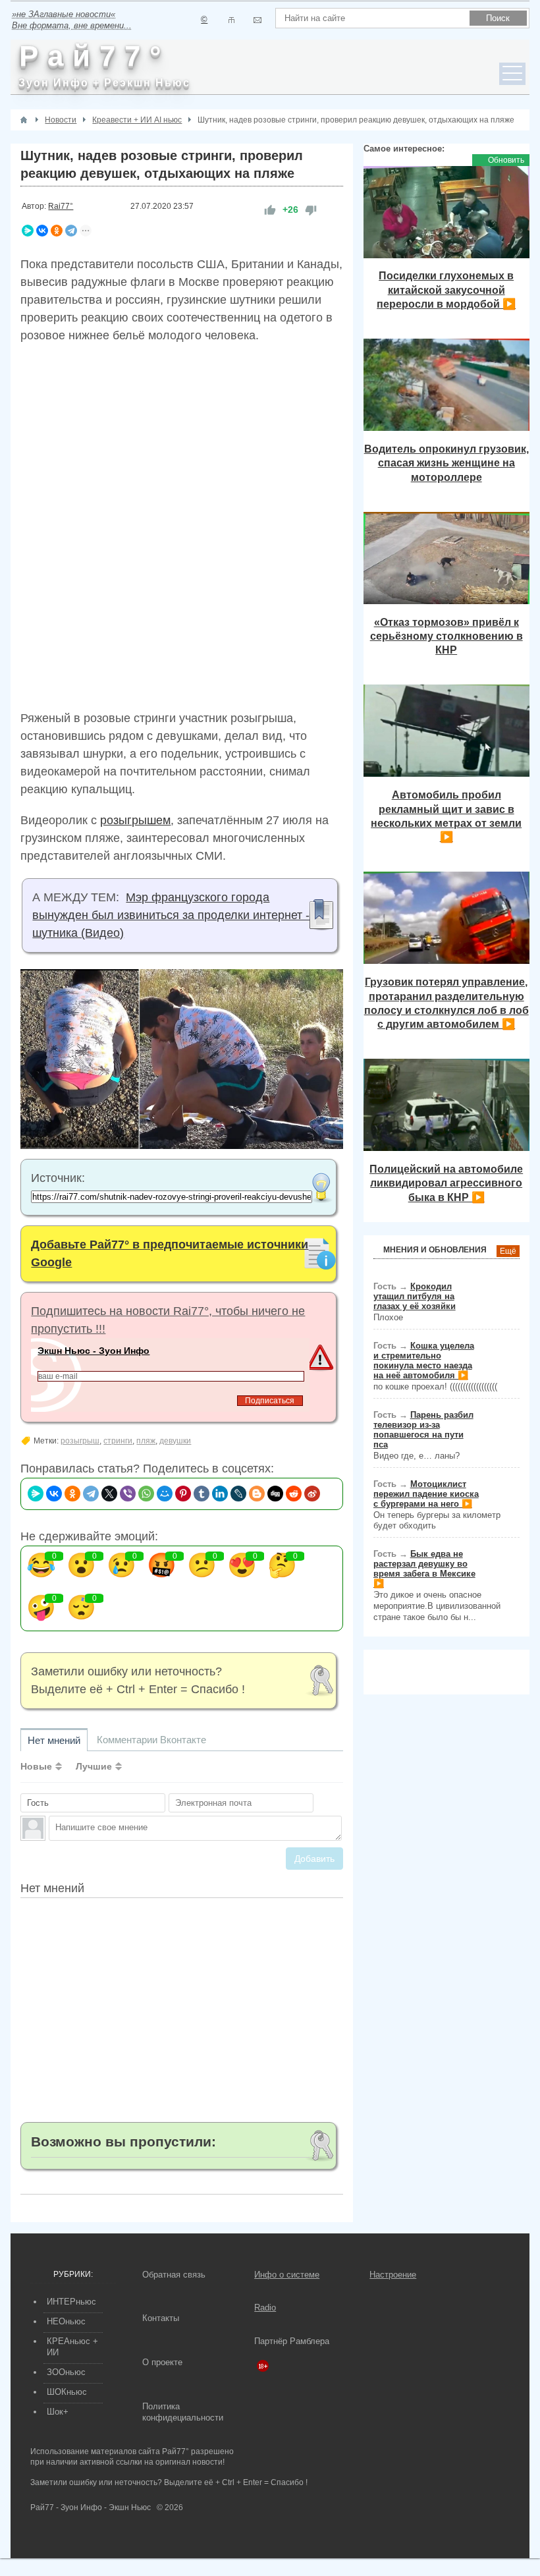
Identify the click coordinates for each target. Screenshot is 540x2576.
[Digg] (275, 1494)
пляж (146, 1441)
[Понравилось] (270, 210)
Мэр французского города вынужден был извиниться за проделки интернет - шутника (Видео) (171, 915)
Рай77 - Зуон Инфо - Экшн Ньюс (91, 2507)
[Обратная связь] (257, 20)
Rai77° (61, 206)
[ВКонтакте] (42, 231)
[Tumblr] (202, 1494)
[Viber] (128, 1494)
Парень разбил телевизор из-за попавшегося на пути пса (423, 1430)
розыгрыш (80, 1441)
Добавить (314, 1859)
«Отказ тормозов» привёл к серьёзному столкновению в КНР (446, 636)
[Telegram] (71, 231)
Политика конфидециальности (183, 2412)
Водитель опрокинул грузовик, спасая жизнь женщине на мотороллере (446, 463)
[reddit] (294, 1494)
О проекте (162, 2362)
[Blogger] (257, 1494)
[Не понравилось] (311, 210)
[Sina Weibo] (312, 1494)
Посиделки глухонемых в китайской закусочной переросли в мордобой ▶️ (446, 290)
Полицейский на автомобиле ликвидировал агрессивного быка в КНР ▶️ (446, 1183)
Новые (36, 1766)
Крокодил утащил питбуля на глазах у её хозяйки (415, 1296)
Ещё (508, 1251)
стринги (118, 1441)
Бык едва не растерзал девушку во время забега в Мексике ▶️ (424, 1569)
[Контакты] (231, 20)
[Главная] (24, 120)
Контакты (161, 2318)
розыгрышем (135, 820)
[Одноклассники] (57, 231)
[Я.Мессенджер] (28, 231)
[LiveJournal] (238, 1494)
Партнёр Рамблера (292, 2341)
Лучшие (94, 1766)
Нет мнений (54, 1740)
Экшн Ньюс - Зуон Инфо (94, 1351)
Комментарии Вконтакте (151, 1740)
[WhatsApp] (146, 1494)
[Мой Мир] (165, 1494)
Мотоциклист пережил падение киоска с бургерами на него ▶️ (426, 1494)
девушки (175, 1441)
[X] (109, 1494)
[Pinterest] (183, 1494)
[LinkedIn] (220, 1494)
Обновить (506, 160)
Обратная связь (174, 2275)
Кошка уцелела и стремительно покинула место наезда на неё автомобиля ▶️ (424, 1360)
